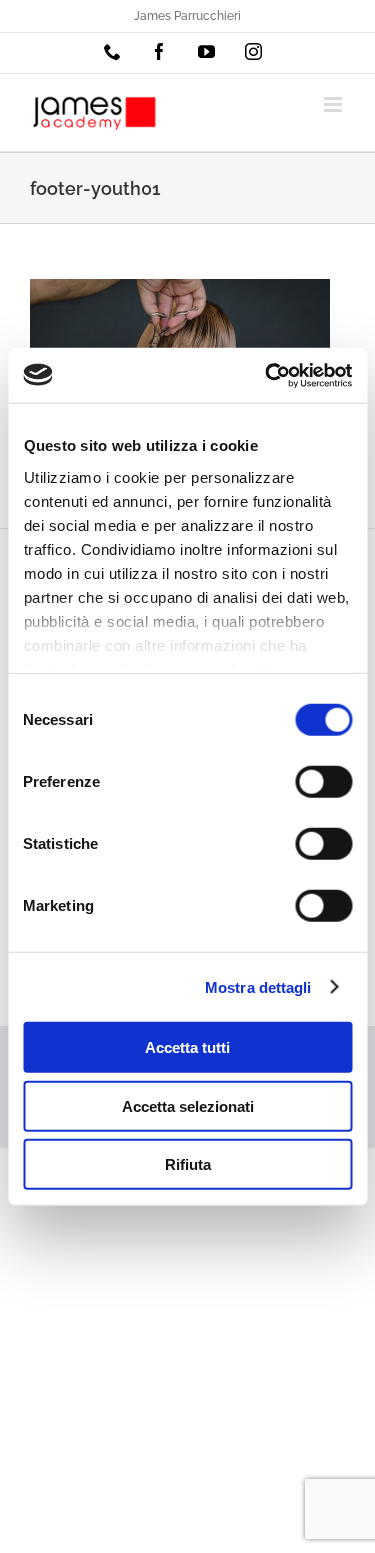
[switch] (323, 782)
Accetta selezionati (188, 1105)
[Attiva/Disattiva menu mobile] (334, 104)
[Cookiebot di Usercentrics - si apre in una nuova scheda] (267, 375)
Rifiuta (188, 1164)
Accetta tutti (187, 1047)
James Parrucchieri (187, 16)
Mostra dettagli (258, 986)
